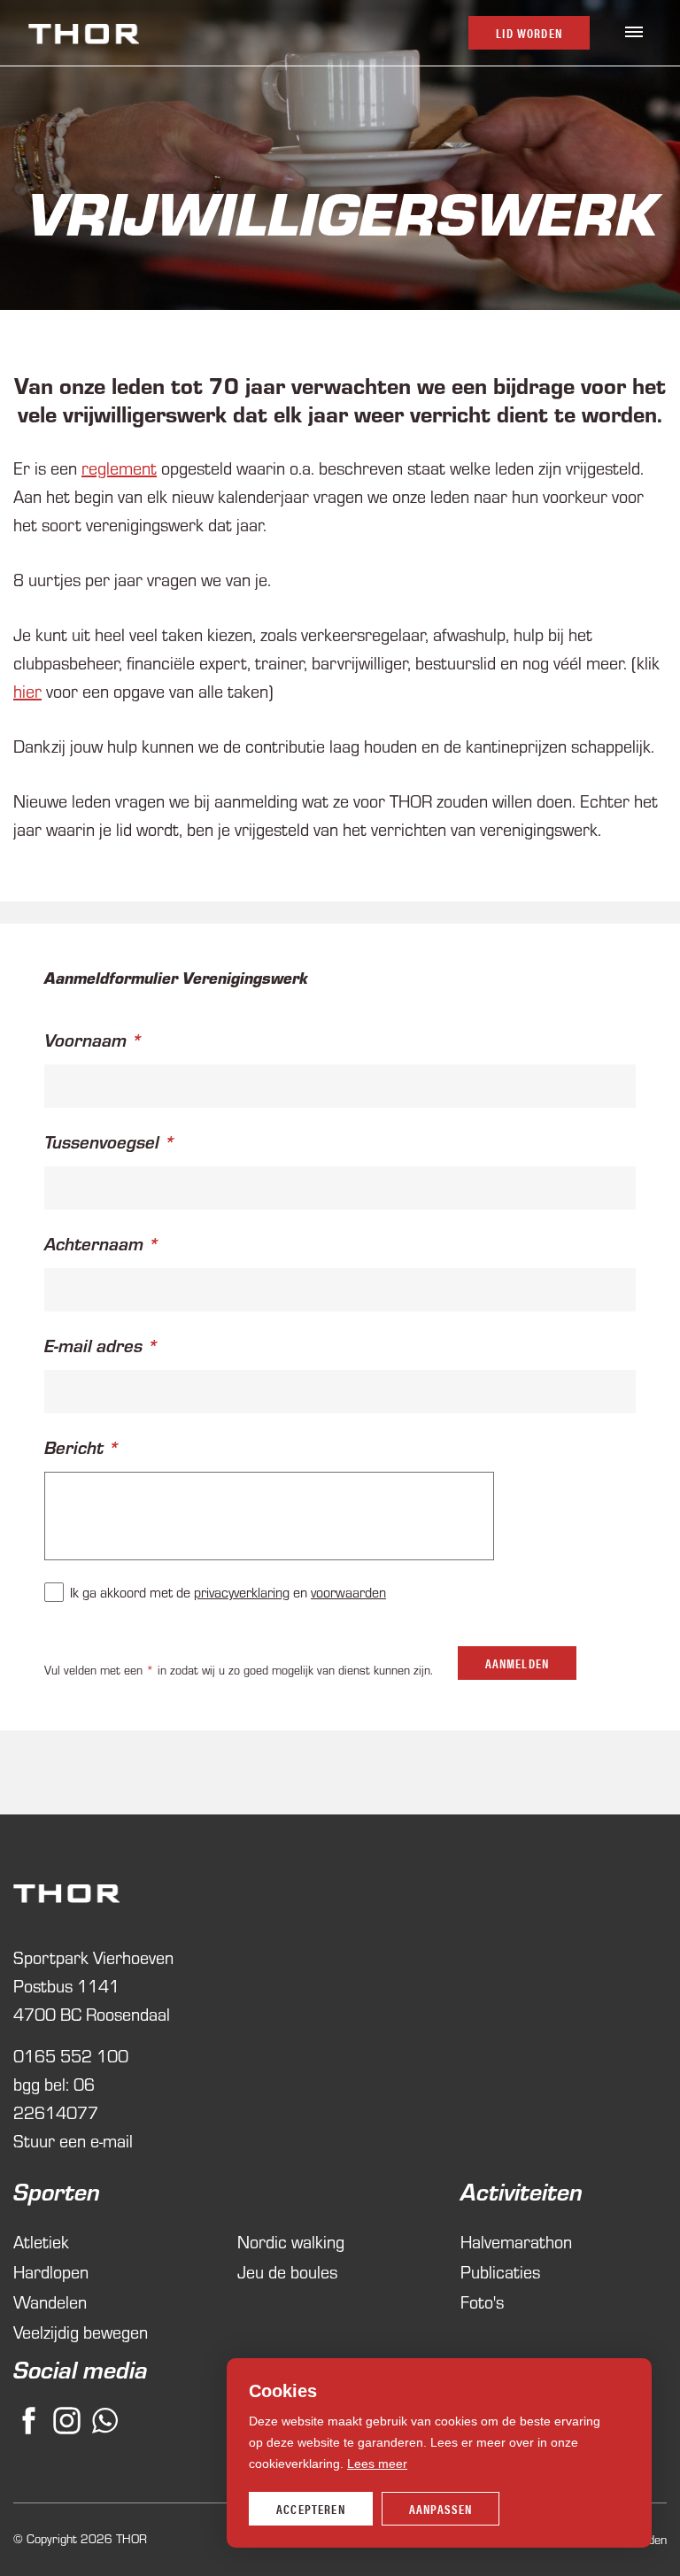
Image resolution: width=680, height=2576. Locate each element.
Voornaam (85, 1040)
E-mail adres (93, 1345)
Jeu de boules (287, 2272)
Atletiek (41, 2242)
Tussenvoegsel (102, 1141)
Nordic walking (291, 2242)
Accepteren (311, 2509)
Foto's (482, 2302)
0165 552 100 (71, 2056)
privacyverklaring (242, 1592)
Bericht (74, 1447)
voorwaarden (348, 1592)
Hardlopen (51, 2272)
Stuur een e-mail (73, 2141)
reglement (119, 468)
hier (27, 691)
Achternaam (94, 1243)
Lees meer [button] (377, 2464)
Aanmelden (518, 1663)
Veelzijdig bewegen (81, 2332)
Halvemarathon (516, 2242)
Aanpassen (441, 2509)
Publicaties (500, 2272)
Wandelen (50, 2302)
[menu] (634, 33)
